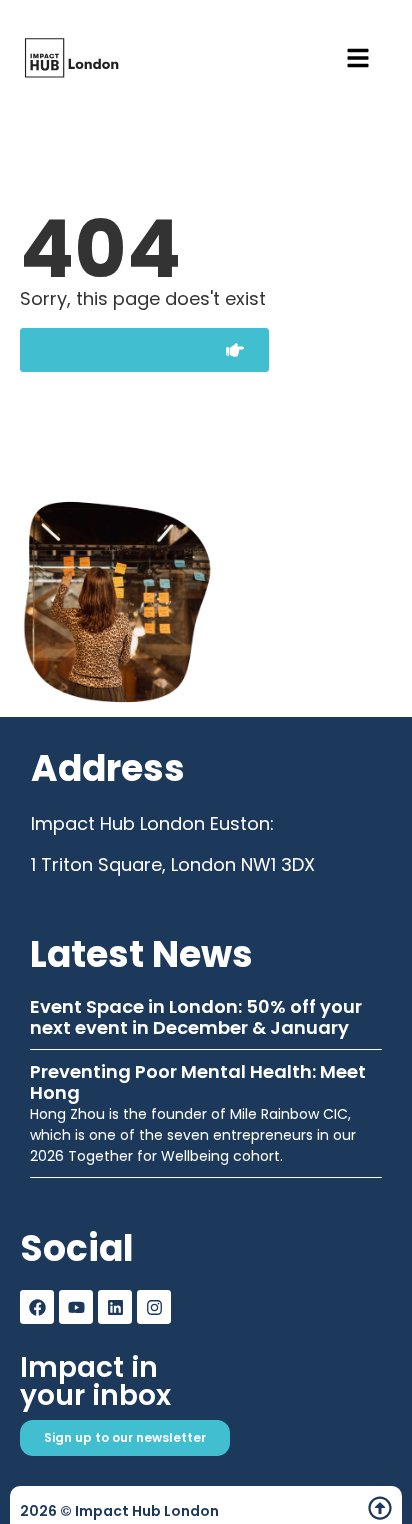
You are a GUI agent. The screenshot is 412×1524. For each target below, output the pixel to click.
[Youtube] (76, 1307)
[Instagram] (154, 1307)
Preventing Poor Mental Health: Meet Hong (198, 1082)
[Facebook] (37, 1307)
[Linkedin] (115, 1307)
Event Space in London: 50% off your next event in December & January (196, 1017)
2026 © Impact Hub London (119, 1511)
